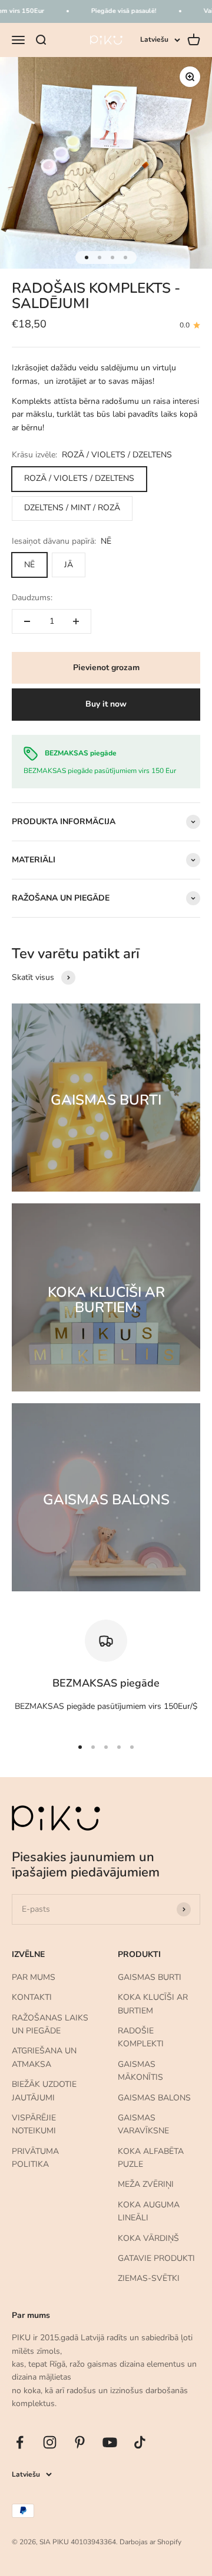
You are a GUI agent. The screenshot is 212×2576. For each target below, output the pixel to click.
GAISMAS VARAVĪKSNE (143, 2124)
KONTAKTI (32, 1997)
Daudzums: (32, 598)
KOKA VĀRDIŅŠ (148, 2238)
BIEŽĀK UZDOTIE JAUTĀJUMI (44, 2091)
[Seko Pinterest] (80, 2442)
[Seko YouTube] (110, 2442)
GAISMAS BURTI (150, 1977)
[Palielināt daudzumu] (76, 621)
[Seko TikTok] (140, 2442)
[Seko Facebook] (20, 2442)
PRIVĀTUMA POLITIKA (35, 2158)
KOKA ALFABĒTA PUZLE (151, 2158)
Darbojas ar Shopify (150, 2542)
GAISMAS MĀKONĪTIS (140, 2071)
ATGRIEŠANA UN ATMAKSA (44, 2057)
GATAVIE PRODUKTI (156, 2258)
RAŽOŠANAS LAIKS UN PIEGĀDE (50, 2024)
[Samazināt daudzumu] (27, 621)
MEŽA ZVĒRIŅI (146, 2184)
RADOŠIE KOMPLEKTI (141, 2037)
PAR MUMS (34, 1977)
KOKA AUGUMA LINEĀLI (149, 2211)
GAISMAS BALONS (154, 2098)
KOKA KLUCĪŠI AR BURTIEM (153, 2004)
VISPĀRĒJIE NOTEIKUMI (34, 2124)
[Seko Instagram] (50, 2442)
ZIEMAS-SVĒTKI (149, 2278)
